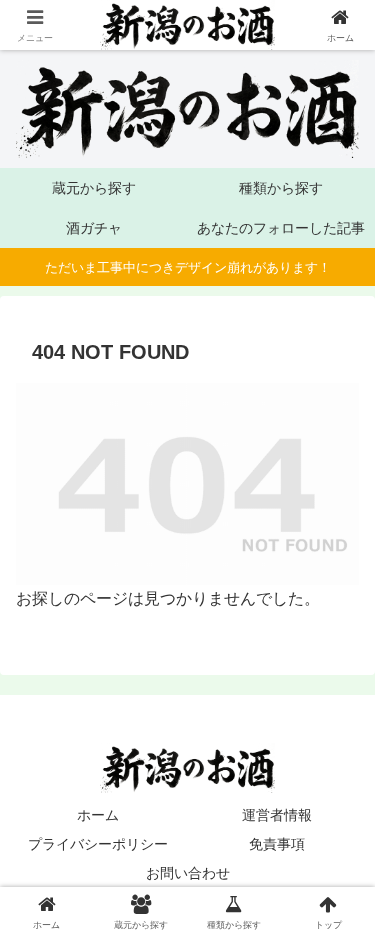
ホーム (98, 815)
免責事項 (277, 844)
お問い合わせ (188, 873)
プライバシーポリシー (98, 844)
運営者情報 (277, 815)
